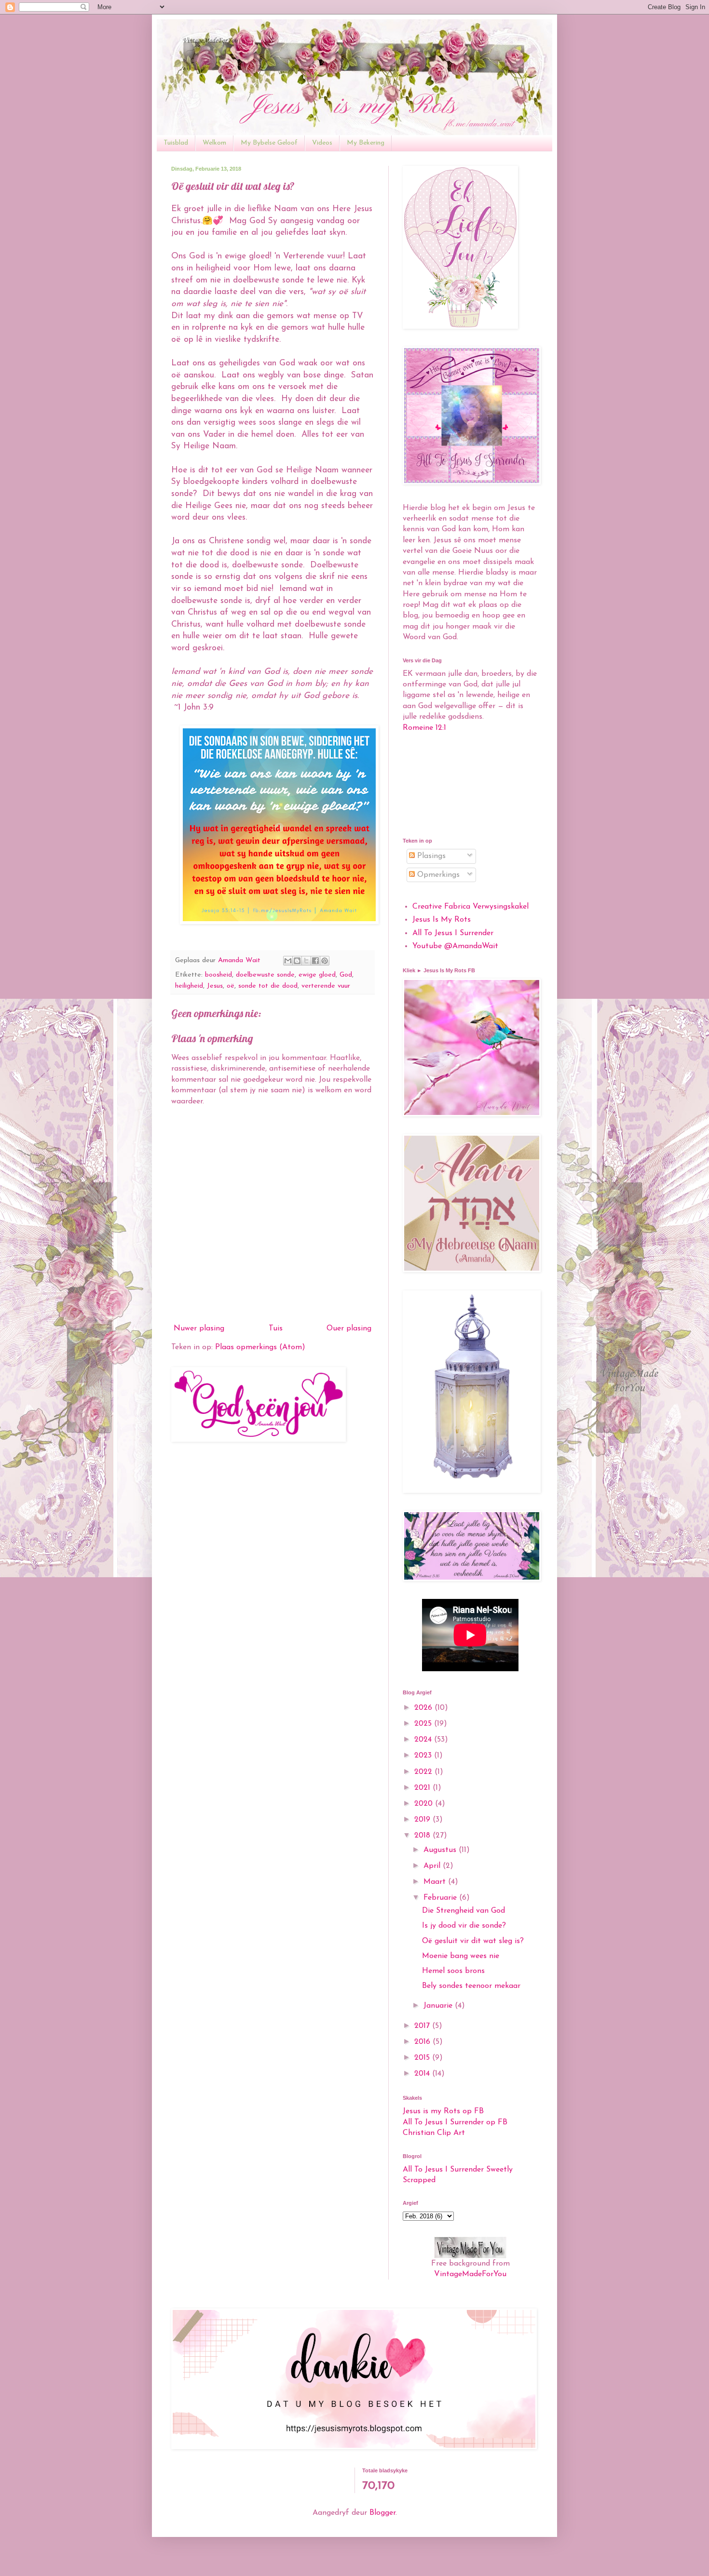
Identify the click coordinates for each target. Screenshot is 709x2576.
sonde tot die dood (268, 986)
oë (231, 986)
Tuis (276, 1328)
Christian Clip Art (434, 2133)
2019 (423, 1820)
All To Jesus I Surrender (453, 933)
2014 (423, 2074)
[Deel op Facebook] (315, 961)
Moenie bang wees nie (461, 1956)
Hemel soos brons (453, 1971)
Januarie (439, 2006)
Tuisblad (176, 143)
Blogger (382, 2513)
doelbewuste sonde (265, 975)
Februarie (441, 1898)
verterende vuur (326, 986)
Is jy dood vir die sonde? (464, 1926)
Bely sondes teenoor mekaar (471, 1986)
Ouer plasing (349, 1328)
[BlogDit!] (297, 961)
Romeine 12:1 (424, 728)
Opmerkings (437, 875)
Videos (322, 143)
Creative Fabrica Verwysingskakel (470, 907)
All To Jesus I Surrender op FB (455, 2122)
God (346, 975)
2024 (424, 1740)
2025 (424, 1724)
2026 (424, 1708)
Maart (436, 1882)
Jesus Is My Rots (442, 920)
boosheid (218, 975)
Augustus (441, 1850)
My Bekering (366, 143)
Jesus (215, 986)
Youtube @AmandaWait (455, 946)
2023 (424, 1756)
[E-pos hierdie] (288, 961)
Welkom (214, 143)
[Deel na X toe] (306, 961)
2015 (423, 2058)
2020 (425, 1804)
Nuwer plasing (199, 1328)
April (433, 1866)
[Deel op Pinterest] (325, 961)
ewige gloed (317, 975)
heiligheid (189, 986)
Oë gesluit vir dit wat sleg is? (473, 1941)
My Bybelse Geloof (269, 143)
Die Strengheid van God (464, 1911)
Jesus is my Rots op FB (443, 2111)
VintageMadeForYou (470, 2274)
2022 (424, 1772)
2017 (423, 2026)
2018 (423, 1836)
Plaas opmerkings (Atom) (260, 1347)
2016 (423, 2042)
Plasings (430, 856)
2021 (423, 1788)
